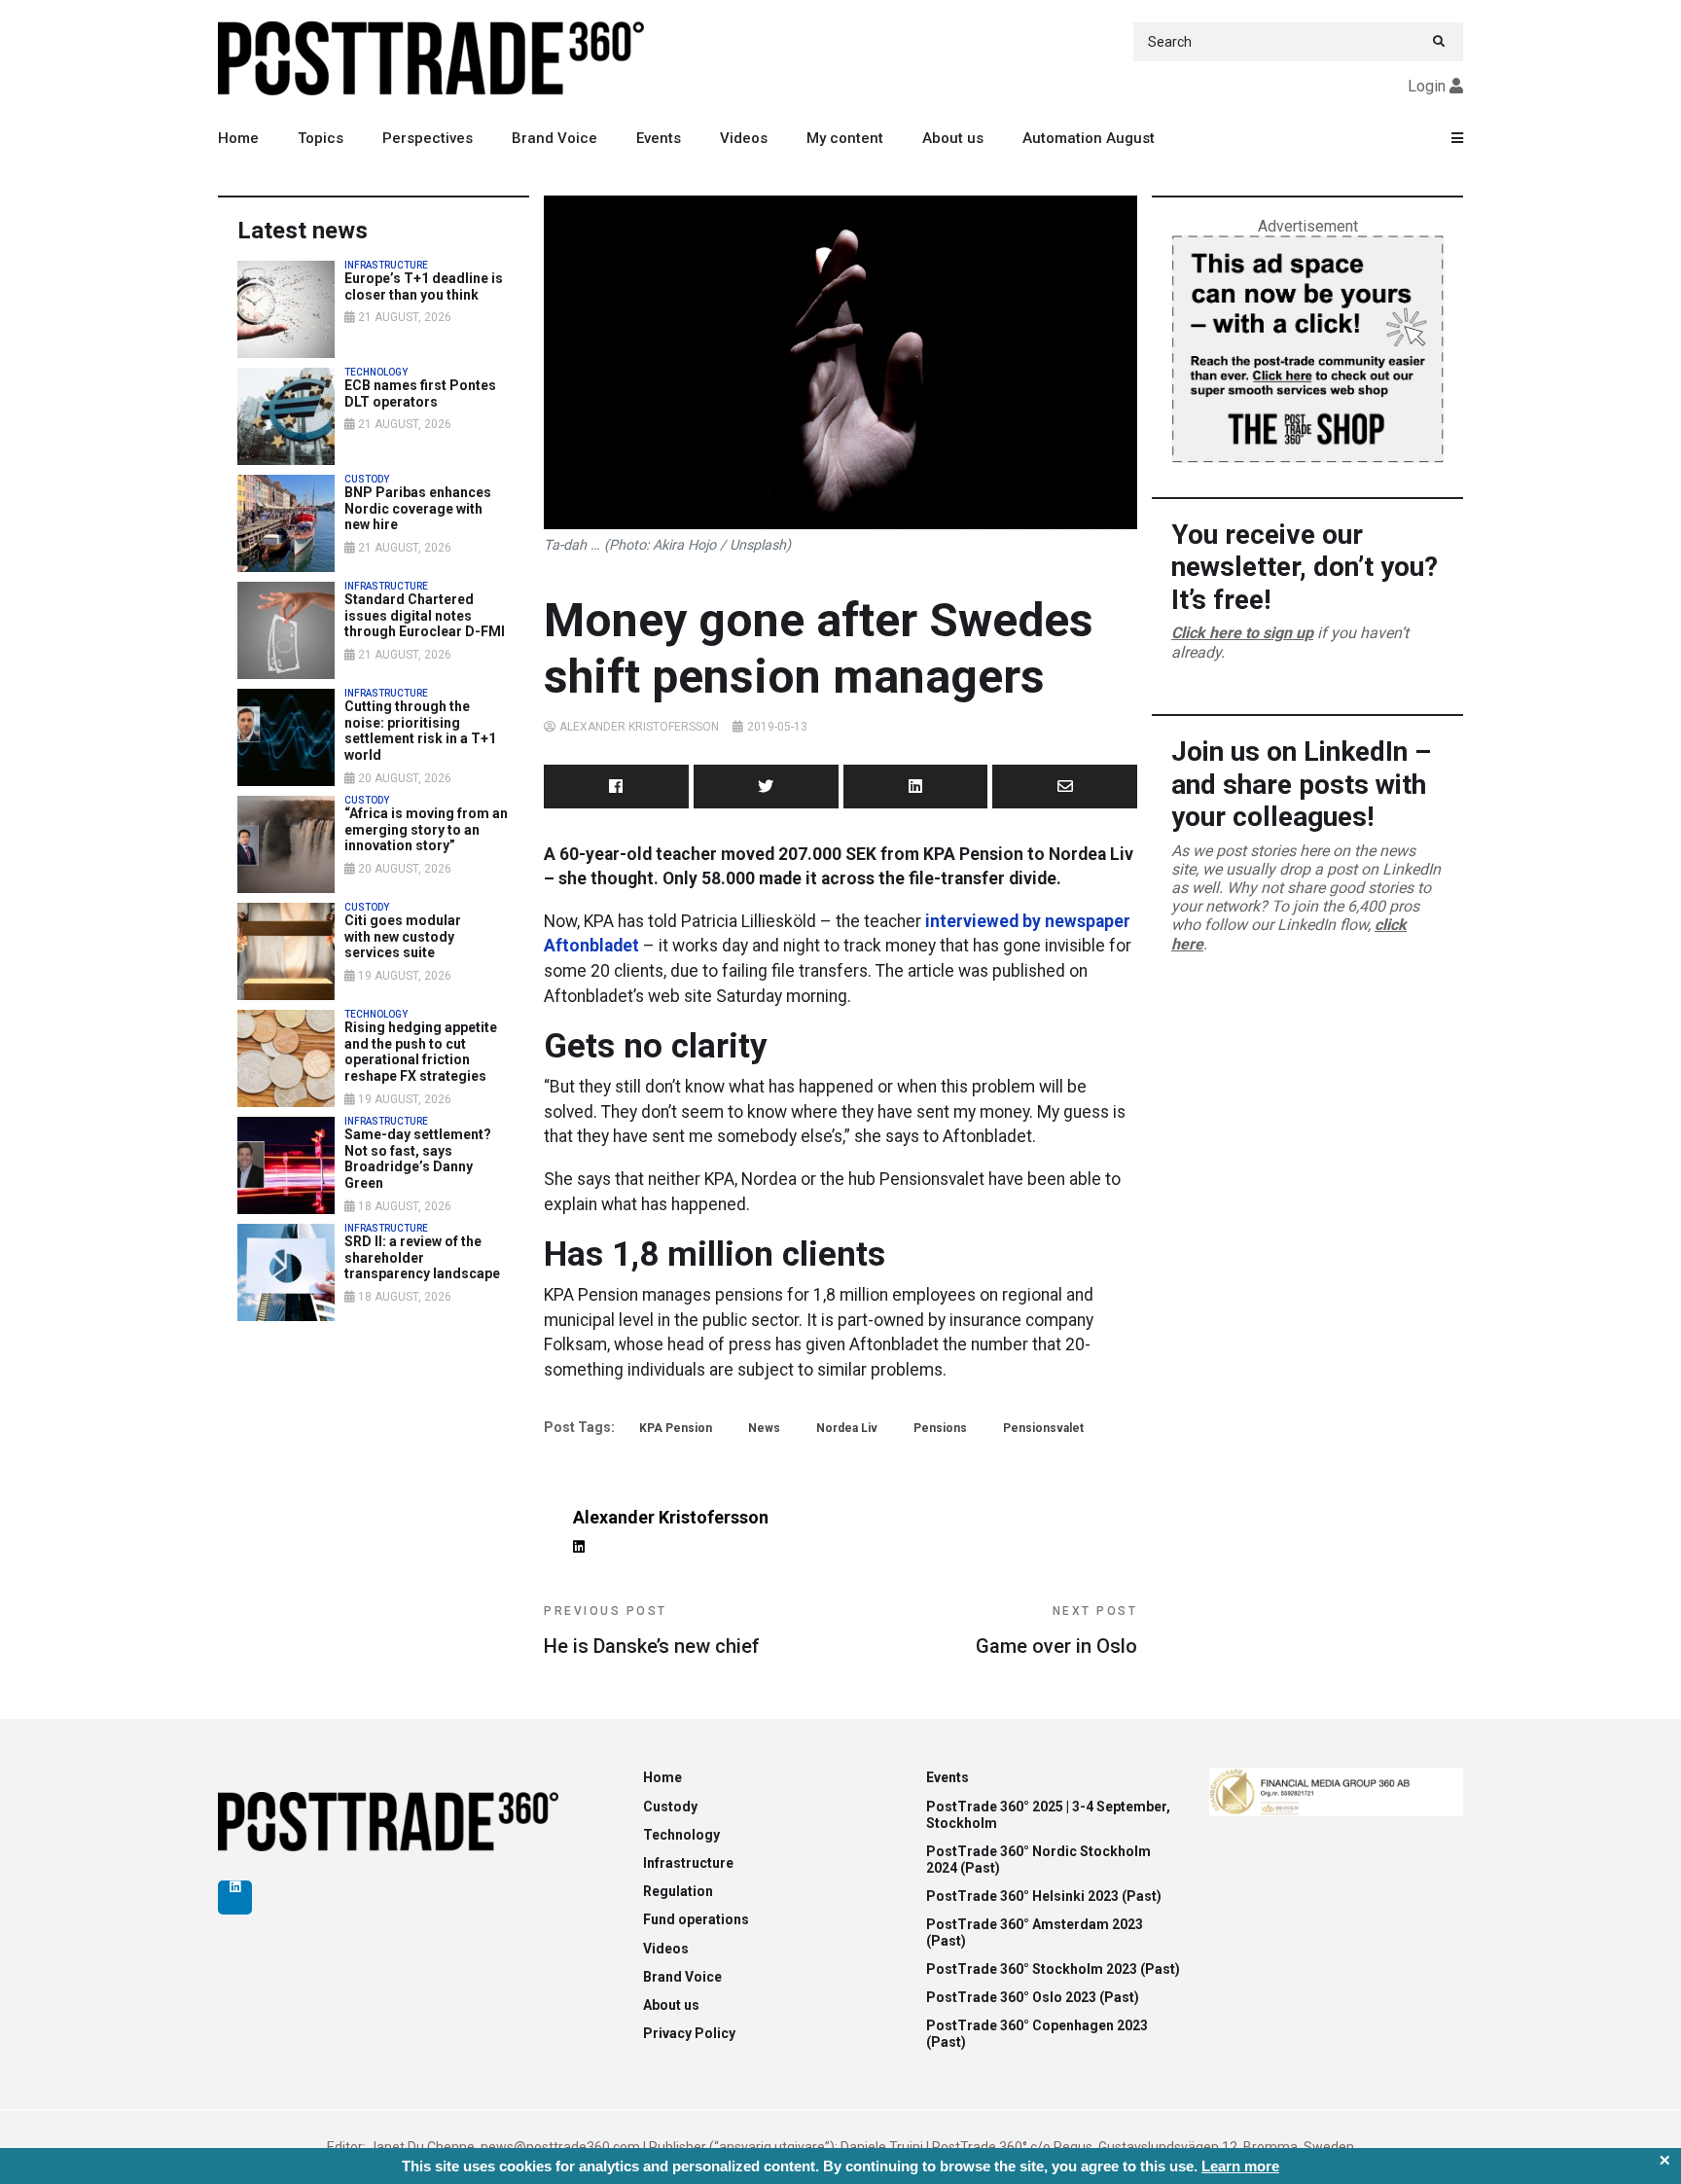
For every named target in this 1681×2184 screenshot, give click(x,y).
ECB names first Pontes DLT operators (420, 394)
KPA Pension (676, 1428)
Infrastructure (688, 1863)
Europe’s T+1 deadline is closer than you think (424, 286)
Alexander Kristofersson (639, 727)
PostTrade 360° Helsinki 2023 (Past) (1044, 1896)
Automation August (1089, 138)
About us (953, 138)
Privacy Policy (689, 2033)
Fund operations (696, 1919)
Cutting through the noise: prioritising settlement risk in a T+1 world (420, 731)
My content (845, 138)
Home (238, 138)
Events (659, 138)
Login (1427, 86)
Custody (670, 1807)
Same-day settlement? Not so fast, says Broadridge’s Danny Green (418, 1159)
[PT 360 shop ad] (1307, 348)
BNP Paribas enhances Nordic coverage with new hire (418, 509)
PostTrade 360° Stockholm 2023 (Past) (1053, 1969)
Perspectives (428, 138)
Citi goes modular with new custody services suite (403, 937)
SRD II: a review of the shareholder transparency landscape (422, 1258)
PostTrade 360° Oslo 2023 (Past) (1033, 1997)
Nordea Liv (847, 1428)
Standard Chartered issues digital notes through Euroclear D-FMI (425, 616)
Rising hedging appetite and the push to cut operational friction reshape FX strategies (421, 1052)
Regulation (678, 1891)
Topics (321, 138)
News (764, 1428)
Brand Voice (554, 138)
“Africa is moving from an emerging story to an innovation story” (426, 830)
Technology (681, 1835)
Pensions (940, 1428)
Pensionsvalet (1043, 1428)
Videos (744, 138)
